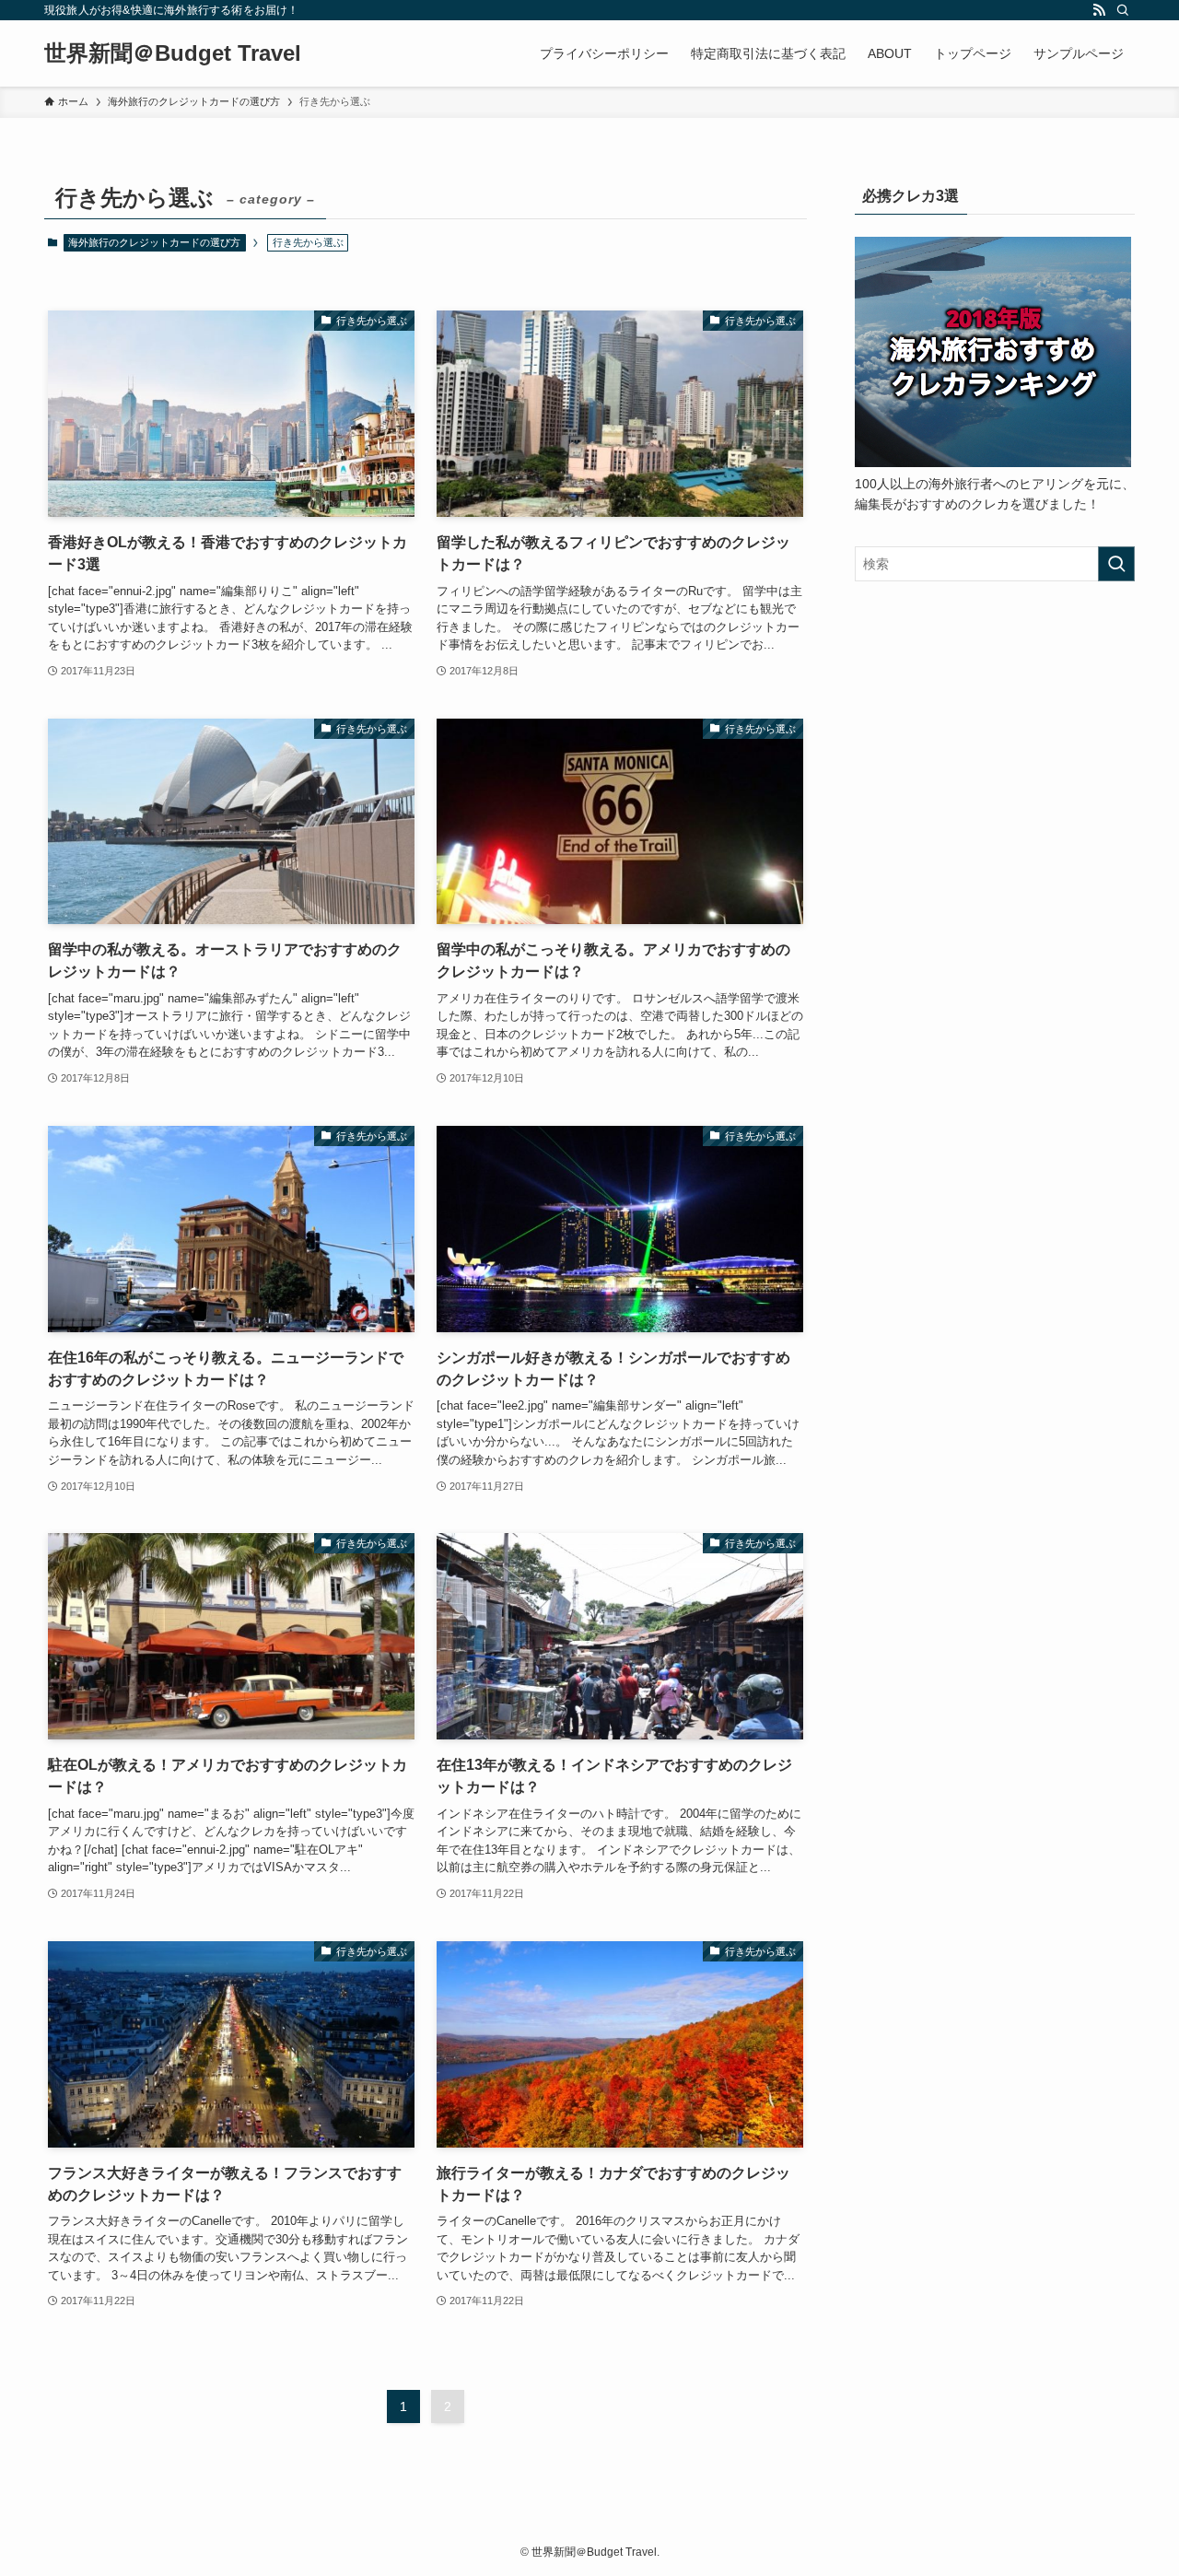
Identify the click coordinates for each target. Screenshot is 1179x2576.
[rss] (1099, 10)
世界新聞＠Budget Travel (173, 53)
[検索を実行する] (1116, 564)
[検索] (1123, 10)
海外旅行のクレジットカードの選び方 (154, 242)
